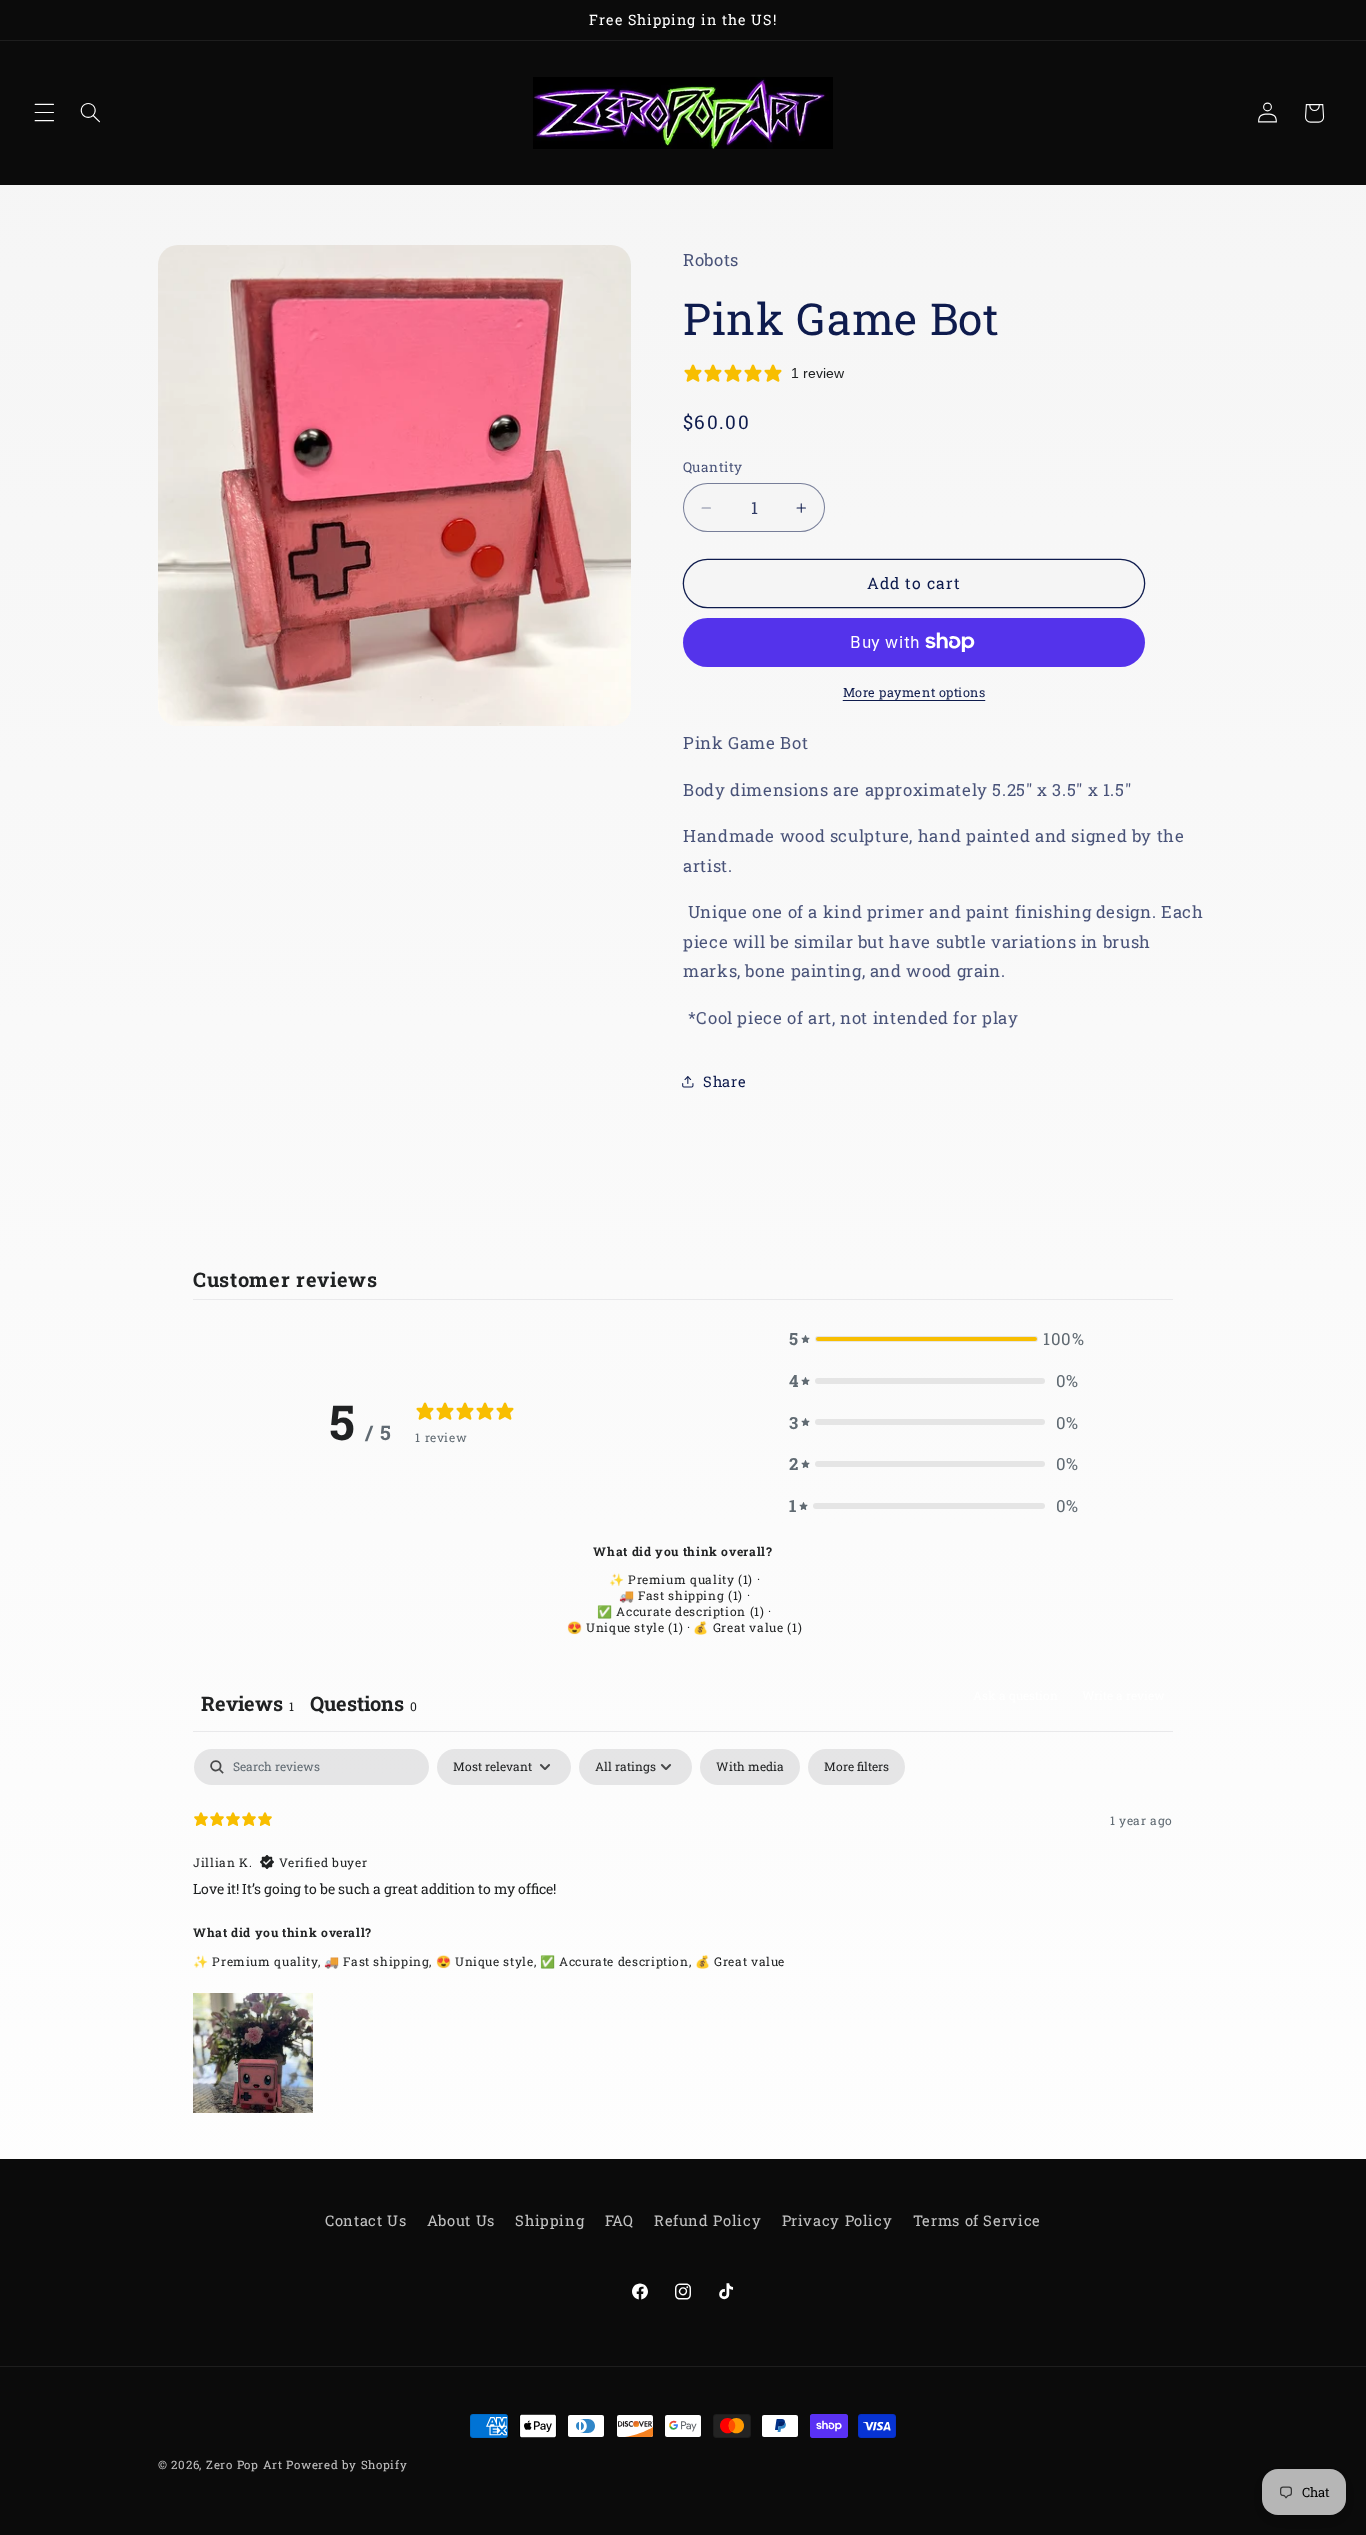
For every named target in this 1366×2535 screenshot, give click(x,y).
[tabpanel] (683, 1933)
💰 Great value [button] (740, 1961)
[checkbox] (750, 1767)
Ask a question (1015, 1695)
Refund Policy (707, 2220)
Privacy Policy (837, 2220)
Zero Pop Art (244, 2464)
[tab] (363, 1705)
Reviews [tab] (247, 1703)
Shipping (549, 2220)
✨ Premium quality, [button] (258, 1961)
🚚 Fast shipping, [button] (380, 1961)
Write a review (1123, 1695)
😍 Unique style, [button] (488, 1961)
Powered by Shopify (346, 2464)
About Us (461, 2220)
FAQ (619, 2220)
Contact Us (365, 2220)
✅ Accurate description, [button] (617, 1961)
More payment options (914, 692)
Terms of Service (977, 2220)
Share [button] (724, 1081)
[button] (44, 113)
